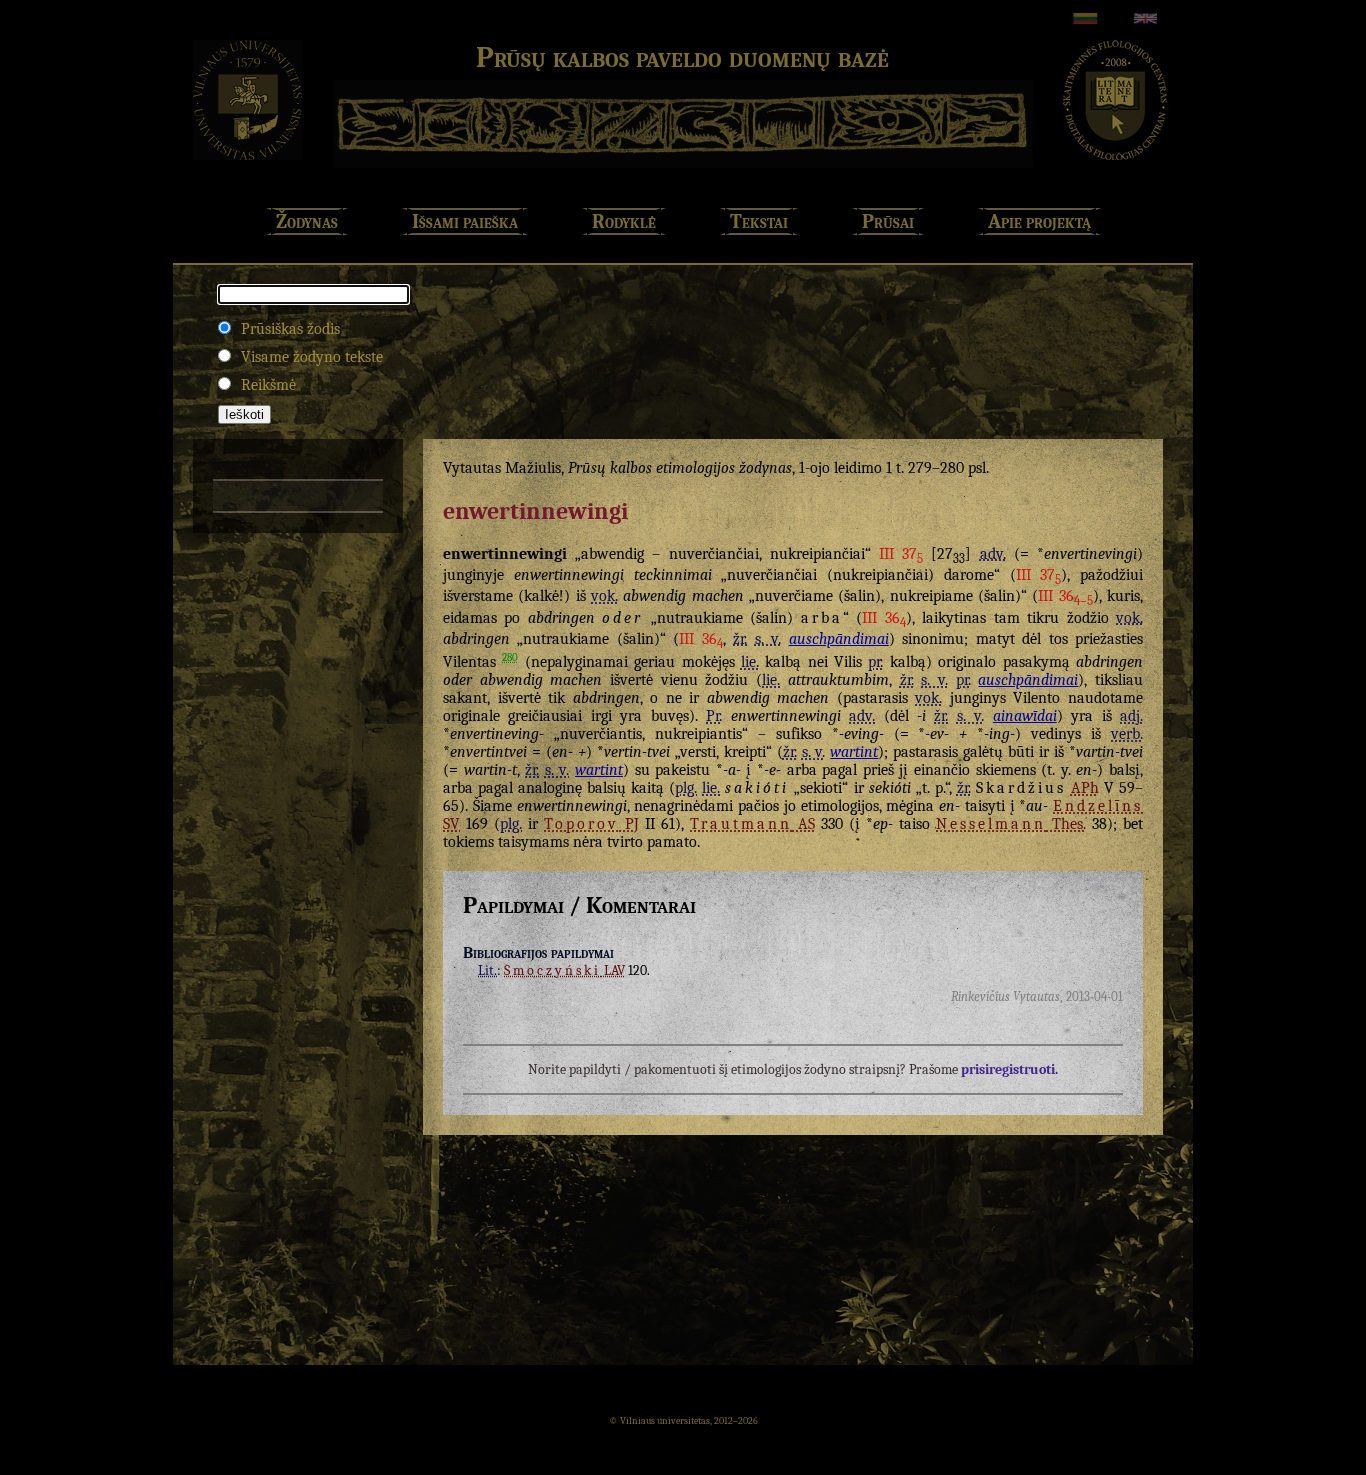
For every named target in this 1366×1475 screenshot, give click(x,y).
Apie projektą (1039, 221)
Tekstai (759, 221)
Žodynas (307, 221)
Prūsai (888, 221)
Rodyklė (624, 221)
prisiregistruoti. (1009, 1069)
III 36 (1065, 596)
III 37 (901, 554)
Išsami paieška (465, 221)
